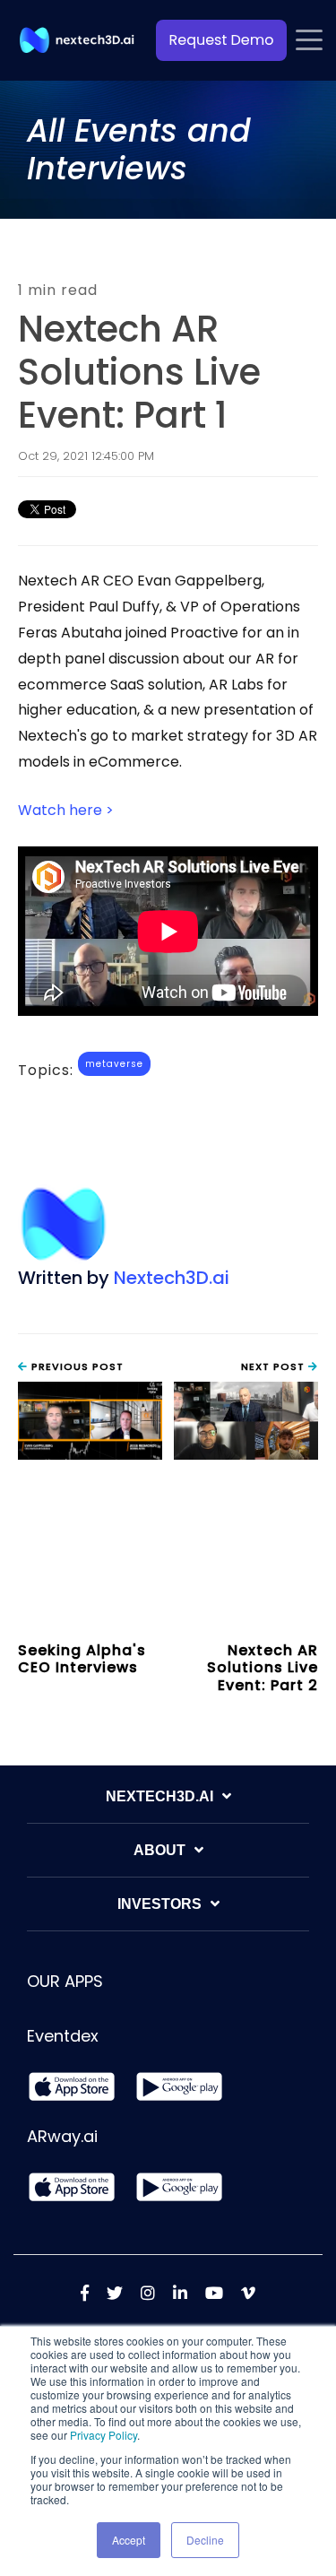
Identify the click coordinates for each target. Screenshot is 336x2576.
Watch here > (66, 810)
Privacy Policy (103, 2435)
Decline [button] (205, 2540)
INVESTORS (159, 1904)
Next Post (275, 1366)
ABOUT (159, 1850)
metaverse (114, 1064)
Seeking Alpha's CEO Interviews (82, 1659)
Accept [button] (129, 2540)
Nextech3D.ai (172, 1278)
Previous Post (76, 1366)
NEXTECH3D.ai (159, 1796)
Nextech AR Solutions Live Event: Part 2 (263, 1667)
